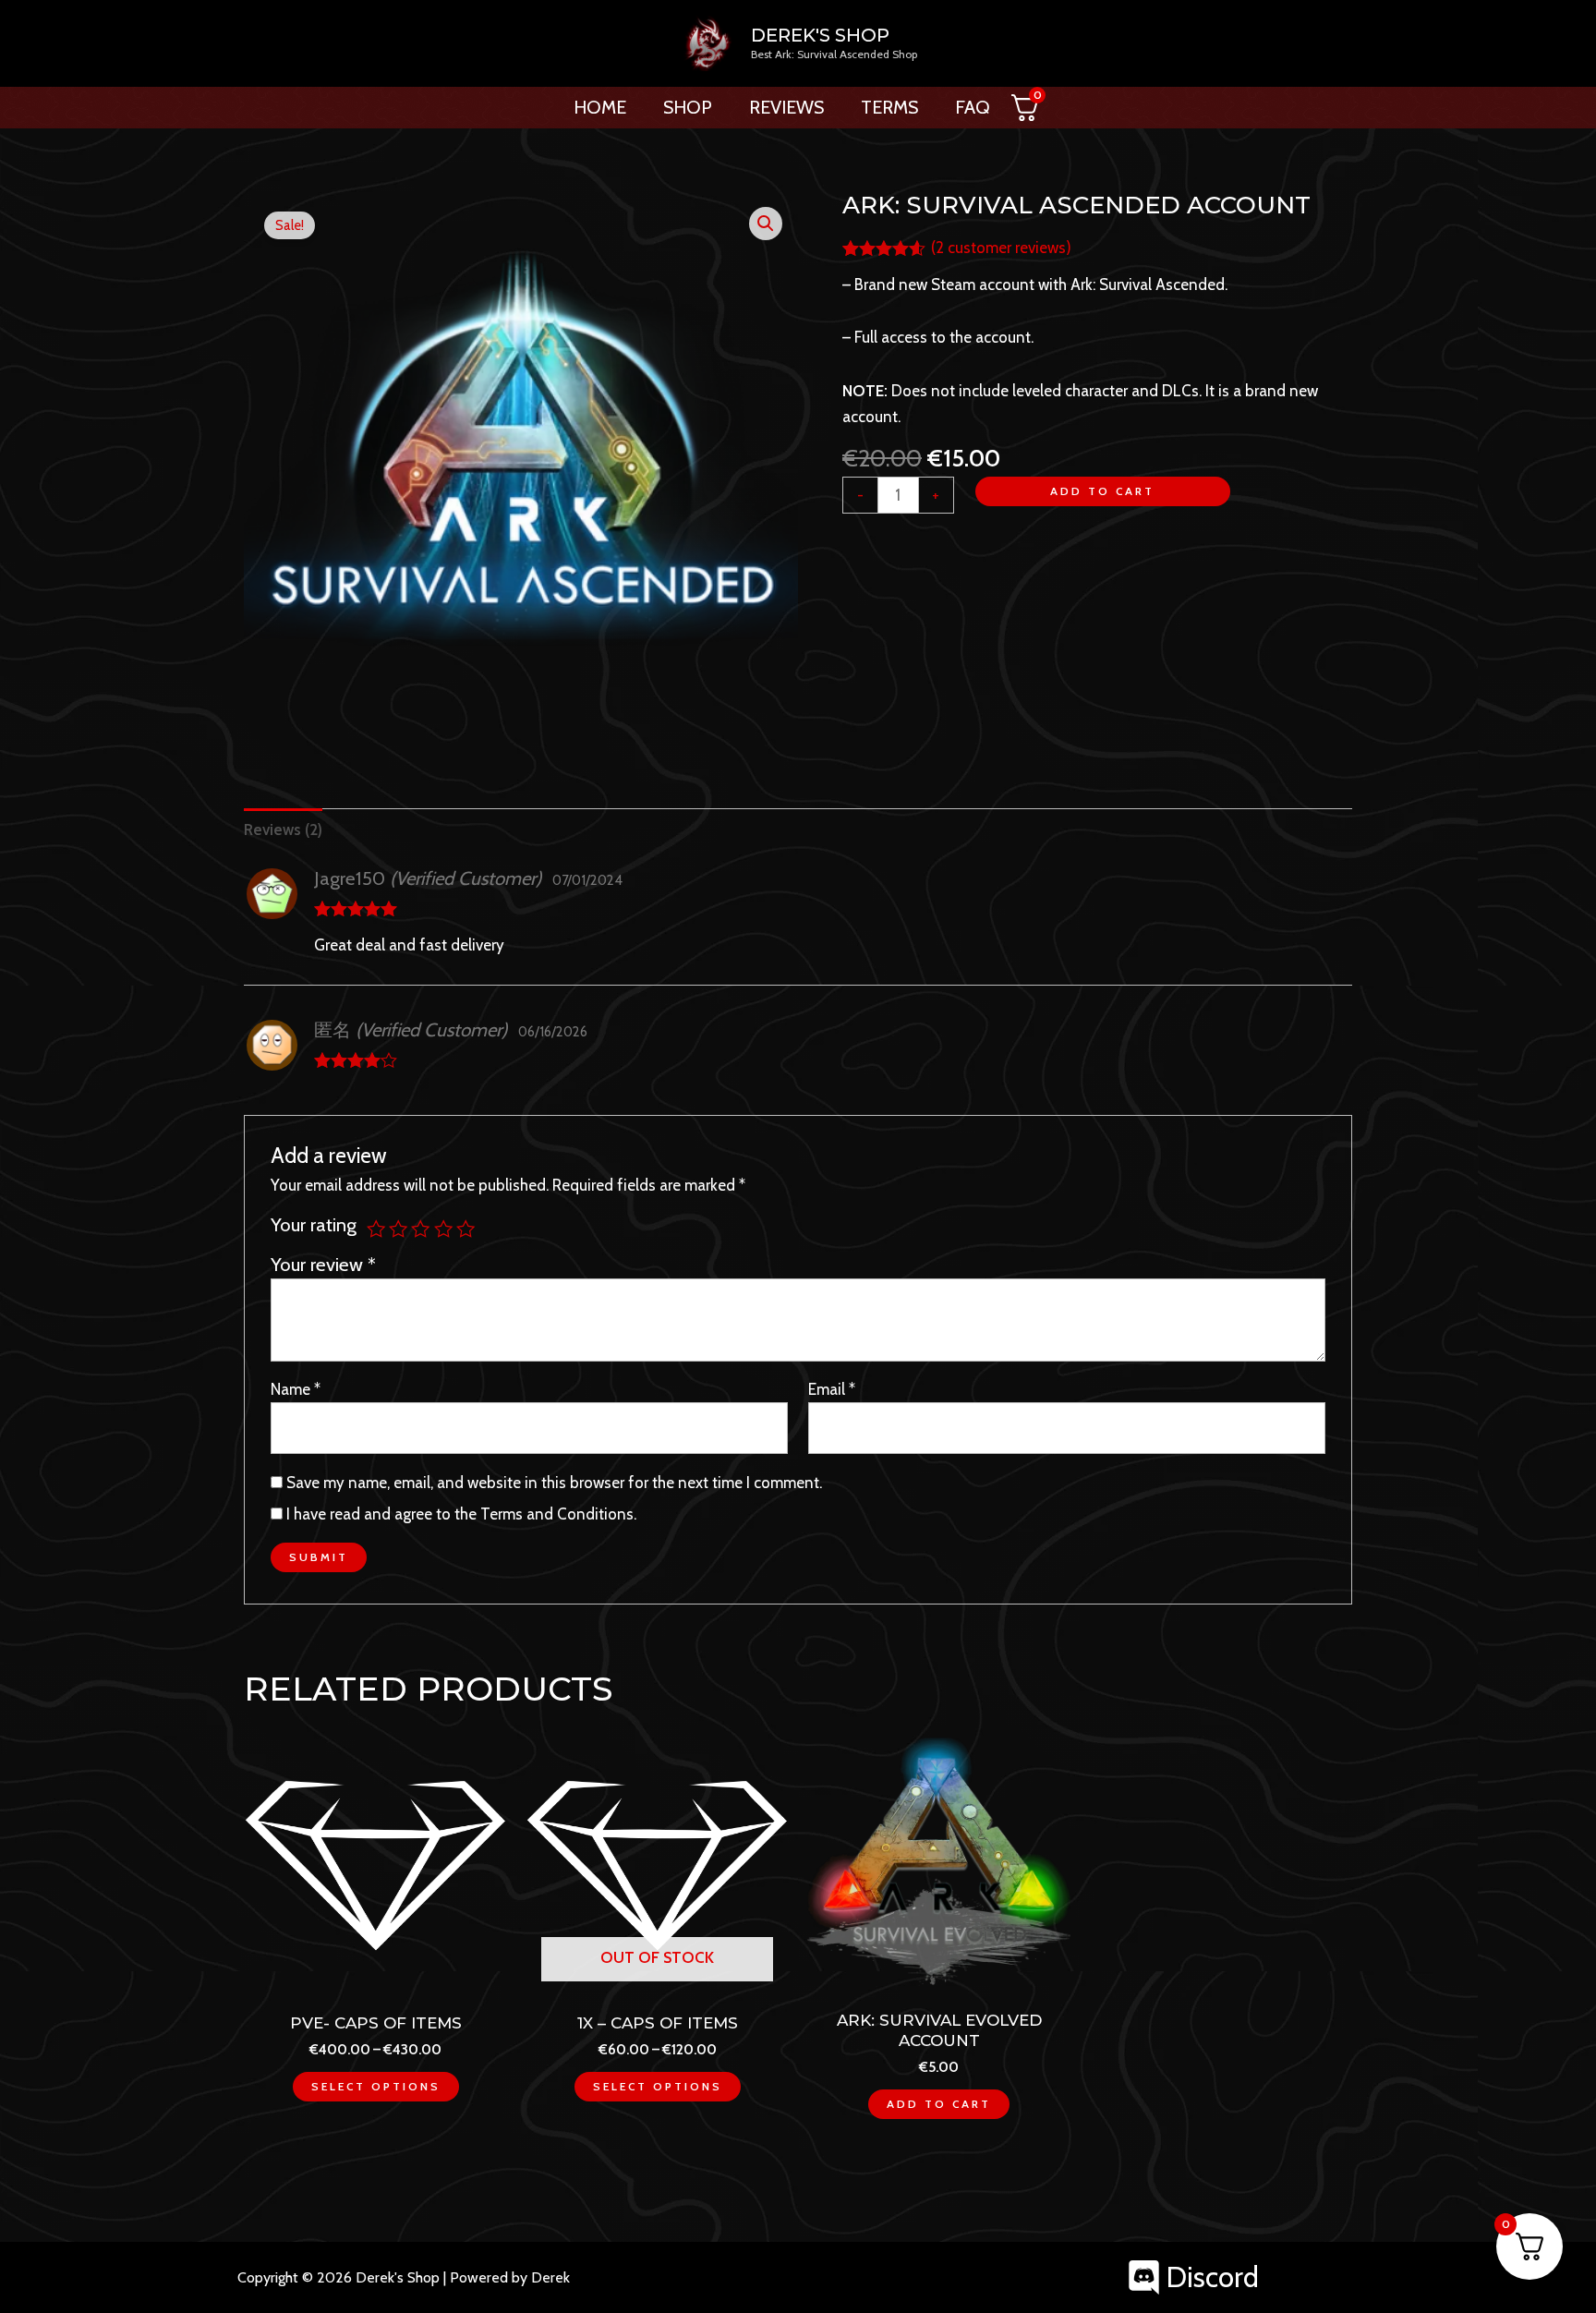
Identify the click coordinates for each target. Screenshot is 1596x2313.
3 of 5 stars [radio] (420, 1229)
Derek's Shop (820, 35)
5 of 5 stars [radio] (465, 1229)
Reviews (786, 107)
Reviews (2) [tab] (283, 830)
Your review (323, 1264)
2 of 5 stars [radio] (398, 1229)
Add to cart (1102, 491)
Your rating (314, 1224)
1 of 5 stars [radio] (376, 1229)
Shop (688, 107)
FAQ (973, 107)
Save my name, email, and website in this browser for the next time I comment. (554, 1483)
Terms (889, 107)
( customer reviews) (1001, 248)
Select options (376, 2086)
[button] (766, 224)
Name (296, 1389)
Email (832, 1389)
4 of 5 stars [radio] (443, 1229)
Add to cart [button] (939, 2104)
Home (600, 107)
